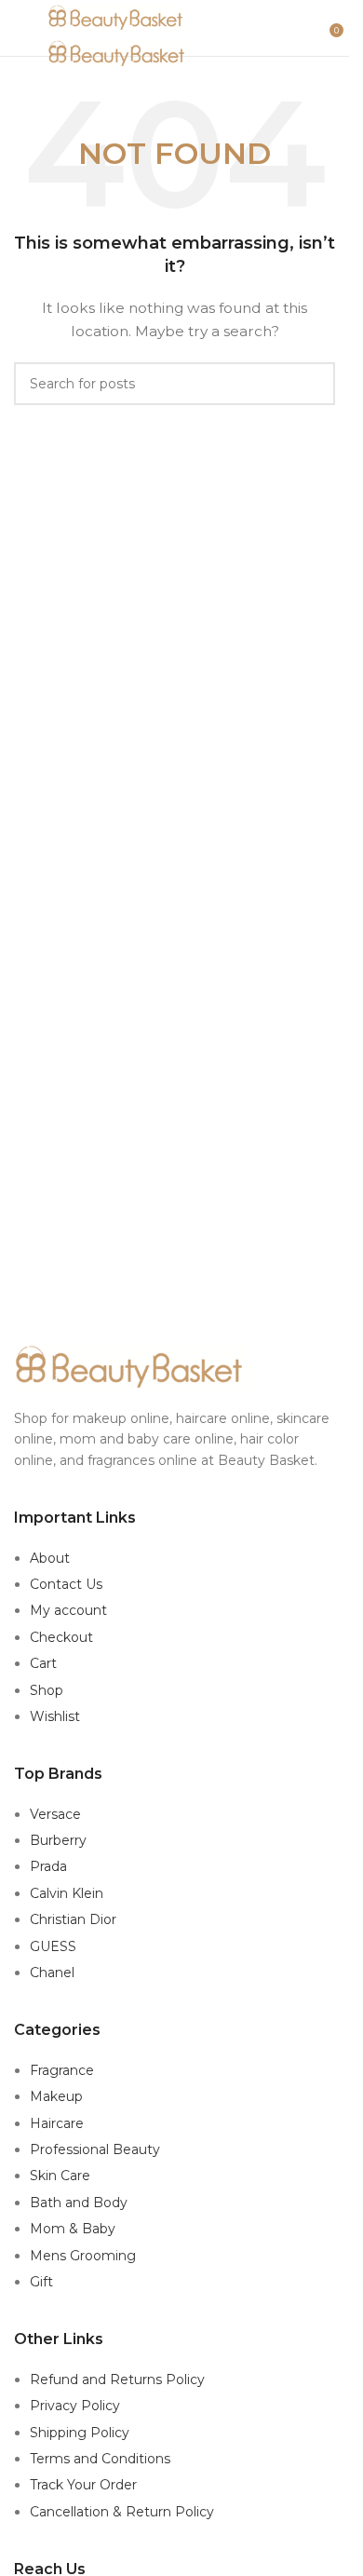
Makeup (56, 2096)
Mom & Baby (73, 2229)
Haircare (57, 2123)
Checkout (61, 1637)
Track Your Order (83, 2485)
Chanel (52, 1973)
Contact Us (66, 1584)
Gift (41, 2282)
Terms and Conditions (100, 2459)
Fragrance (62, 2070)
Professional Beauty (95, 2149)
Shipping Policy (80, 2433)
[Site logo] (116, 17)
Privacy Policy (75, 2406)
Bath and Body (79, 2203)
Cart (43, 1663)
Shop (47, 1690)
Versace (55, 1814)
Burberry (58, 1840)
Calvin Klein (67, 1893)
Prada (48, 1866)
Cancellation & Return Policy (122, 2512)
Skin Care (60, 2176)
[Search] (316, 28)
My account (68, 1610)
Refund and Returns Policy (117, 2379)
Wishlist (55, 1716)
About (50, 1558)
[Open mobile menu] (21, 28)
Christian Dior (73, 1919)
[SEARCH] (314, 384)
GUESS (53, 1946)
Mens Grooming (83, 2256)
